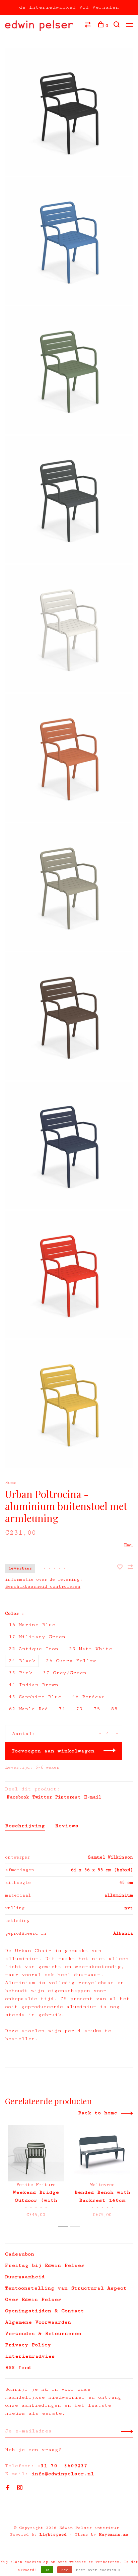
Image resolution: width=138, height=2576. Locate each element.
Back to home (98, 2113)
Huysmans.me (114, 2534)
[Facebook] (8, 2488)
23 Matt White (91, 1649)
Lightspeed (53, 2534)
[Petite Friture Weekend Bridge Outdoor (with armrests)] (36, 2153)
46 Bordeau (88, 1697)
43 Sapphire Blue (35, 1697)
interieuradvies (30, 2356)
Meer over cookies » (98, 2570)
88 (114, 1709)
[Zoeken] (117, 26)
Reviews (67, 1826)
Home (11, 1483)
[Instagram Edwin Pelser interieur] (20, 2488)
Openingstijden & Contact (45, 2311)
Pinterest (68, 1797)
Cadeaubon (20, 2254)
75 (97, 1709)
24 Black (22, 1661)
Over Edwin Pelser (33, 2299)
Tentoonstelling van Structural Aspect (66, 2288)
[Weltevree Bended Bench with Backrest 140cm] (102, 2153)
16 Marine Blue (32, 1625)
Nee (65, 2570)
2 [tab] (77, 2226)
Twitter (42, 1797)
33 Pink (20, 1673)
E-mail (93, 1797)
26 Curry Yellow (71, 1661)
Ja (47, 2570)
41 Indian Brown (33, 1685)
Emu (128, 1545)
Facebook (18, 1797)
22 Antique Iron (33, 1649)
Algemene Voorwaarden (38, 2322)
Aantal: (24, 1734)
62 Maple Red (28, 1709)
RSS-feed (18, 2368)
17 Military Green (37, 1637)
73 (79, 1709)
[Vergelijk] (89, 26)
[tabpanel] (36, 2173)
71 (62, 1709)
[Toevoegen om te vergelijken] (130, 1568)
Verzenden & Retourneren (43, 2333)
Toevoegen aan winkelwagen (53, 1751)
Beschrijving (25, 1826)
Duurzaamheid (25, 2277)
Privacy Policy (28, 2345)
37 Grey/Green (65, 1673)
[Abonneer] (125, 2431)
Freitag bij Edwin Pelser (45, 2265)
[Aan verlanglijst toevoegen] (122, 1568)
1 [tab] (65, 2226)
